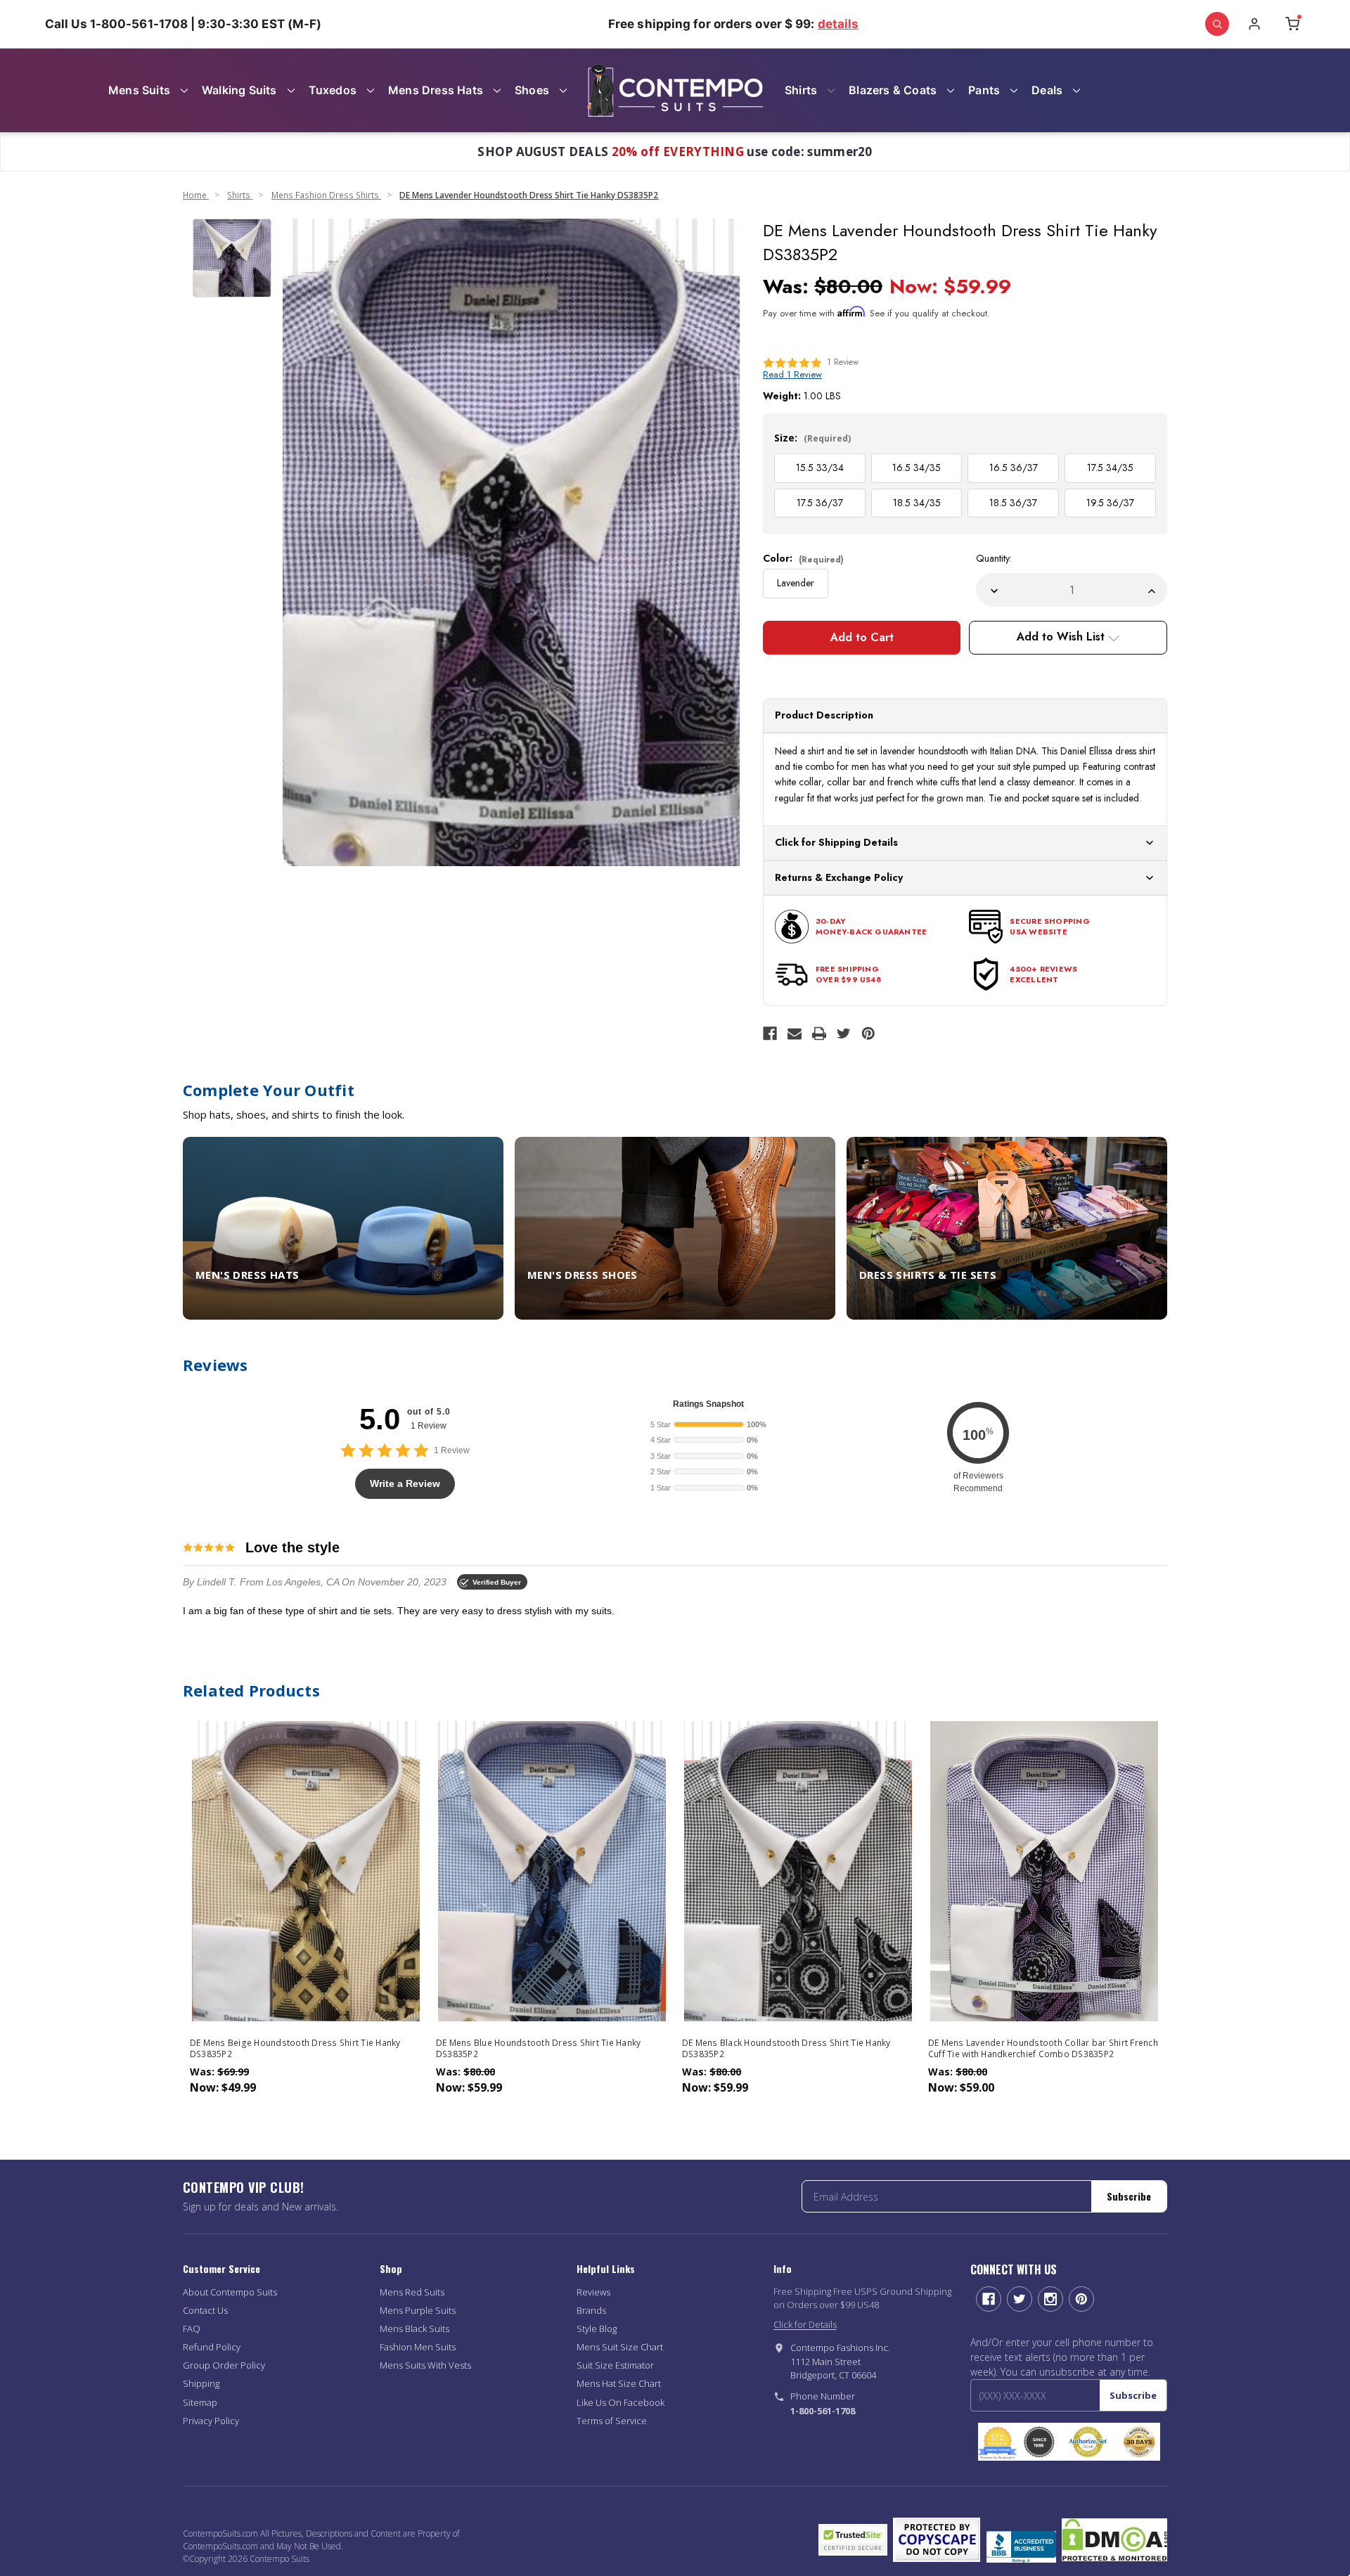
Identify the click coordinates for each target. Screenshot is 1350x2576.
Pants (984, 90)
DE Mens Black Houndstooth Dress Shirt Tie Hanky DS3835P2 (786, 2049)
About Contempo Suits (230, 2292)
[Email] (795, 1033)
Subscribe (1129, 2196)
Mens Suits (139, 90)
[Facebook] (770, 1033)
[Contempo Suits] (675, 90)
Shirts (801, 90)
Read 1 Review (792, 374)
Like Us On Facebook (621, 2402)
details (838, 24)
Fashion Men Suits (418, 2347)
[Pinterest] (868, 1033)
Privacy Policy (211, 2421)
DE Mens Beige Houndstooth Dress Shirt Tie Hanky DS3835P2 (295, 2049)
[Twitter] (844, 1033)
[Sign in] (1254, 24)
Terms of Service (612, 2421)
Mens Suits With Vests (425, 2365)
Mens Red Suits (412, 2292)
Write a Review (405, 1483)
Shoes (532, 90)
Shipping (201, 2383)
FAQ (192, 2329)
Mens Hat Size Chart (619, 2383)
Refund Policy (212, 2347)
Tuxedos (333, 90)
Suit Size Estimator (615, 2365)
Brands (591, 2310)
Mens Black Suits (414, 2329)
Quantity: (994, 558)
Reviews (593, 2292)
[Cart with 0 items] (1292, 24)
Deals (1047, 90)
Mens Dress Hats (436, 90)
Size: (812, 438)
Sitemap (200, 2402)
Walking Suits (239, 90)
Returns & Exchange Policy (839, 877)
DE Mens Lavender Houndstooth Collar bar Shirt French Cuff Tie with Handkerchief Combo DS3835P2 (1043, 2049)
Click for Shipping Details (836, 842)
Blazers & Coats (893, 90)
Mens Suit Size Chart (620, 2347)
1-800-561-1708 (823, 2411)
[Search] (1217, 24)
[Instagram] (1050, 2299)
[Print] (819, 1033)
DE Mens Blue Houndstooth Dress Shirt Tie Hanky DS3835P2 (539, 2049)
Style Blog (597, 2329)
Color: (803, 558)
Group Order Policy (224, 2365)
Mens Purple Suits (418, 2310)
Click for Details (805, 2324)
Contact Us (205, 2310)
